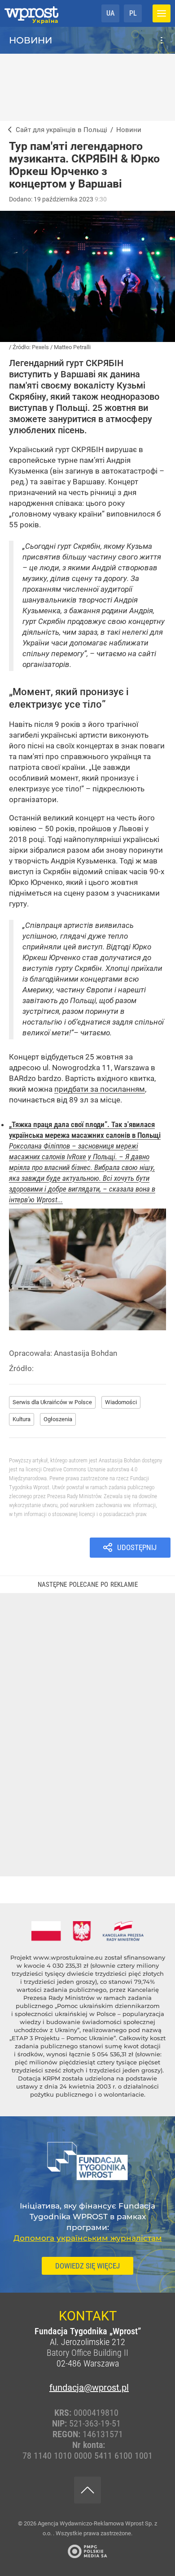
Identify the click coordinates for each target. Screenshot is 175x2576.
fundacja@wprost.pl (87, 2388)
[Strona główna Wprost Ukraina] (31, 13)
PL (133, 13)
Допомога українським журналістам (88, 2238)
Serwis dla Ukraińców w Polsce (52, 1402)
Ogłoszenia (58, 1419)
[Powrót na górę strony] (87, 2490)
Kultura (22, 1419)
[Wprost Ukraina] (8, 130)
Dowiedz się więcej (87, 2266)
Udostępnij (137, 1547)
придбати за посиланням (100, 1089)
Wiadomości (121, 1402)
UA (110, 13)
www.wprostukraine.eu (68, 1957)
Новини (31, 40)
